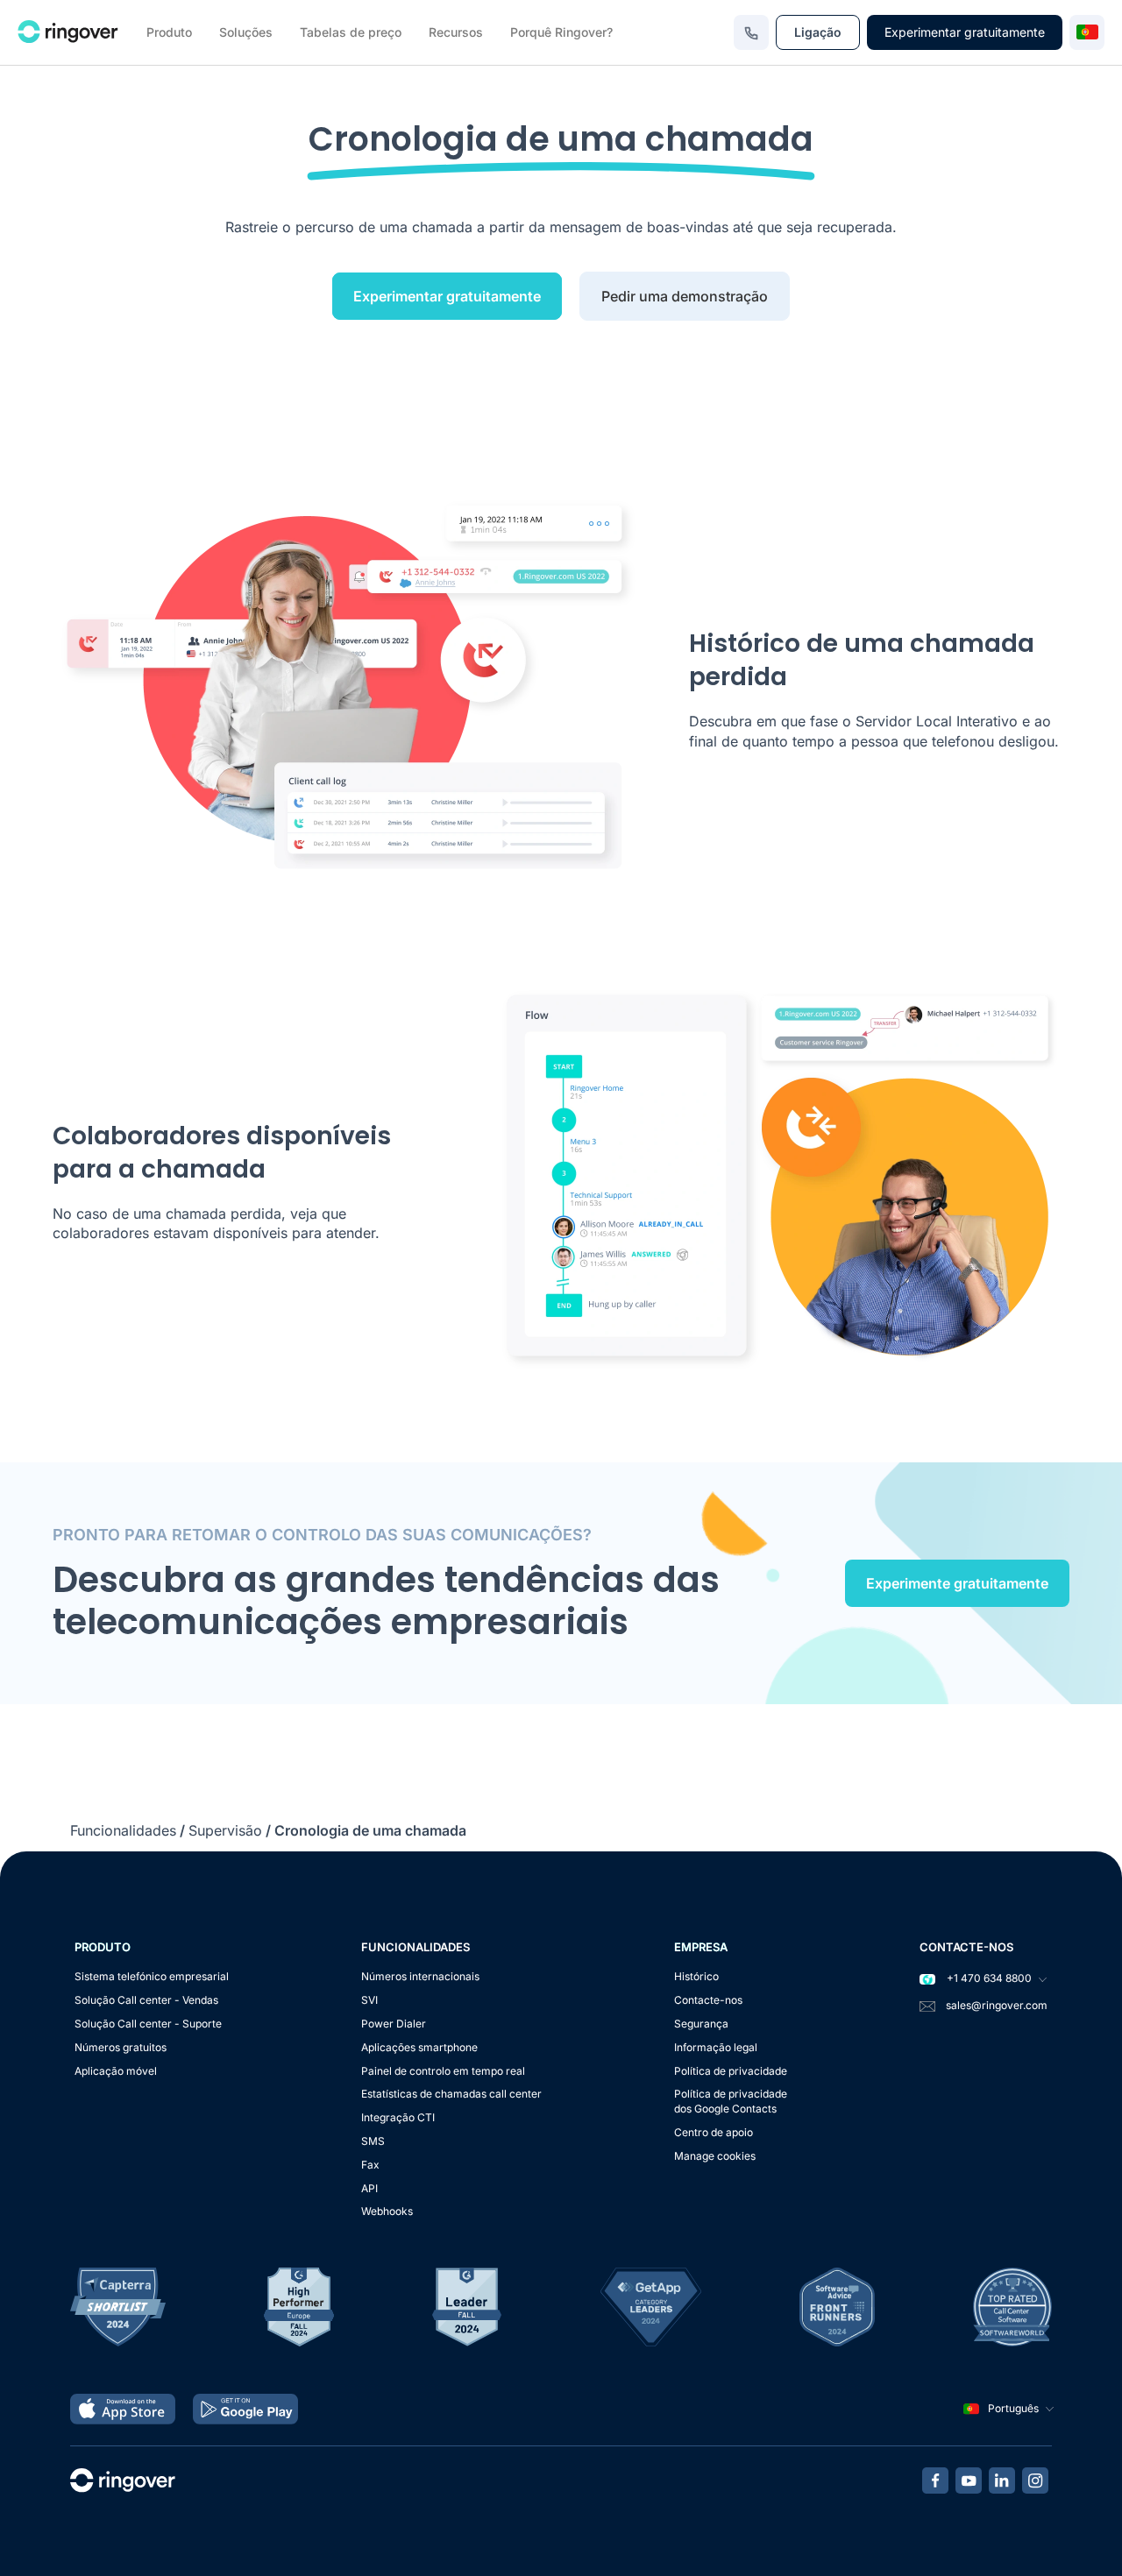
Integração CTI (398, 2117)
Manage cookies (715, 2156)
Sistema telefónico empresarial (152, 1976)
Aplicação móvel (116, 2071)
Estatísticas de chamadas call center (451, 2094)
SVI (369, 2000)
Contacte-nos (708, 2000)
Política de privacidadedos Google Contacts (731, 2101)
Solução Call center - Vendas (146, 2000)
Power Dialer (394, 2024)
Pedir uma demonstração (685, 296)
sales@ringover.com (997, 2005)
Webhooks (387, 2211)
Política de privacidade (731, 2071)
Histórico (696, 1976)
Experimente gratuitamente (957, 1583)
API (369, 2188)
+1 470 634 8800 (988, 1978)
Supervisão (225, 1830)
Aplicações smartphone (419, 2047)
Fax (370, 2165)
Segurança (701, 2024)
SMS (373, 2141)
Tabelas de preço (351, 32)
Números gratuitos (121, 2047)
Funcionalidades (123, 1830)
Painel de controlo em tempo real (443, 2071)
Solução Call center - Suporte (148, 2024)
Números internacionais (420, 1976)
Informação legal (716, 2047)
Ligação (818, 32)
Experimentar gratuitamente (965, 32)
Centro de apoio (714, 2132)
